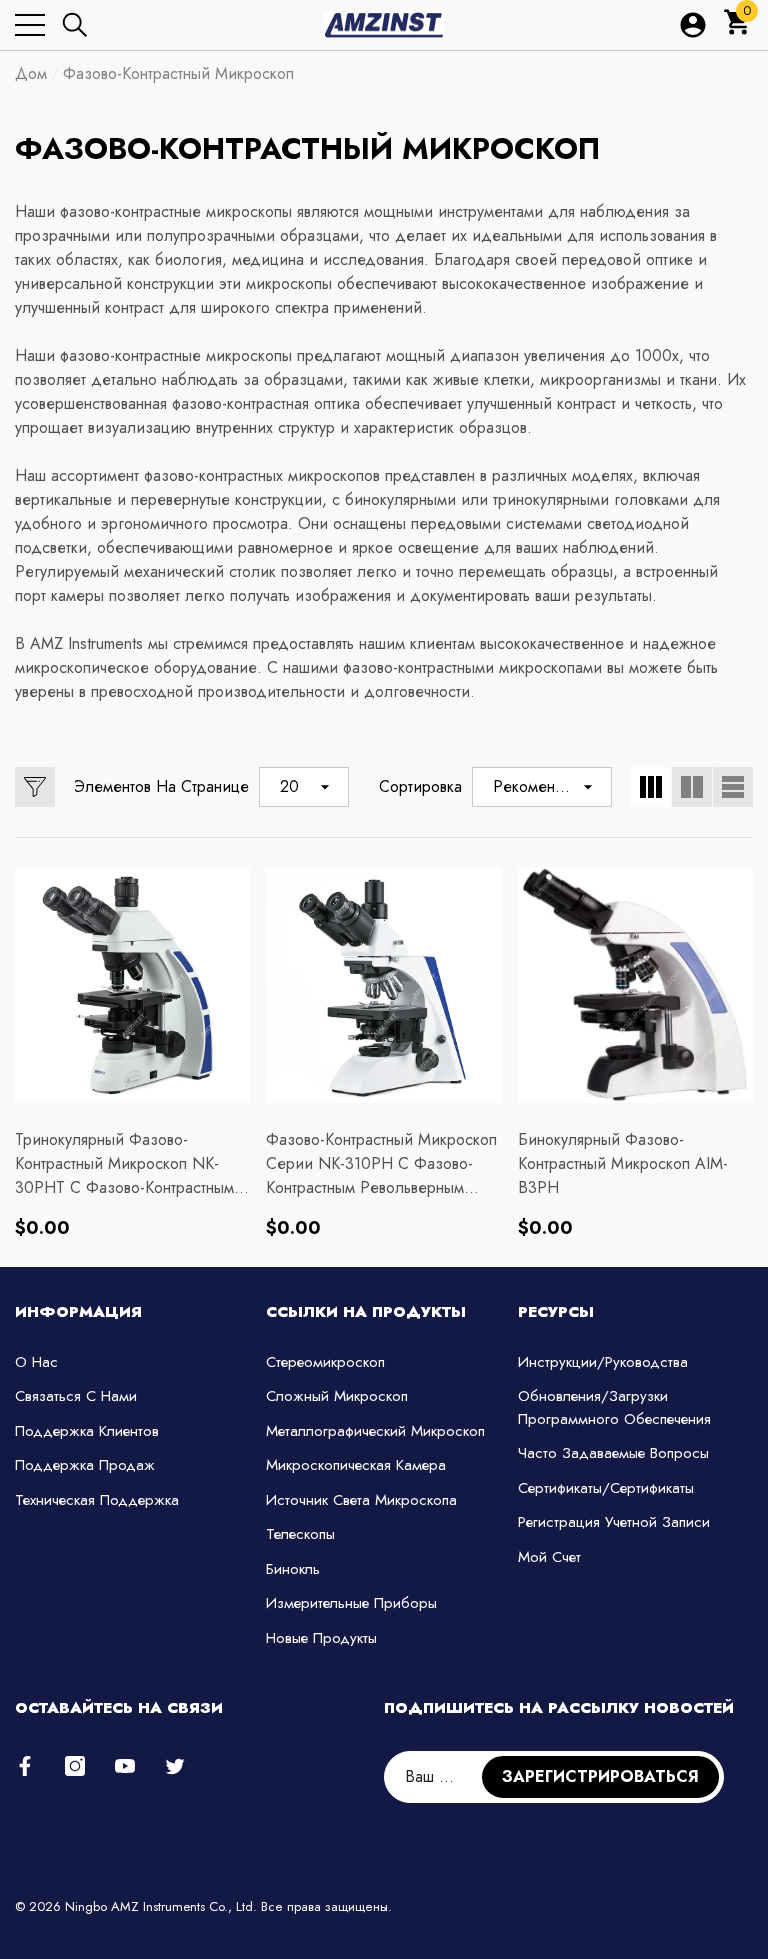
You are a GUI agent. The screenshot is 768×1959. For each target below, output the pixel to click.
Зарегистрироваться (600, 1776)
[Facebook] (25, 1766)
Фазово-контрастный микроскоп (178, 73)
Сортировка (420, 786)
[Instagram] (75, 1766)
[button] (75, 25)
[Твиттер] (175, 1766)
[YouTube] (125, 1766)
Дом (31, 73)
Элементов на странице (161, 786)
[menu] (30, 25)
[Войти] (693, 25)
